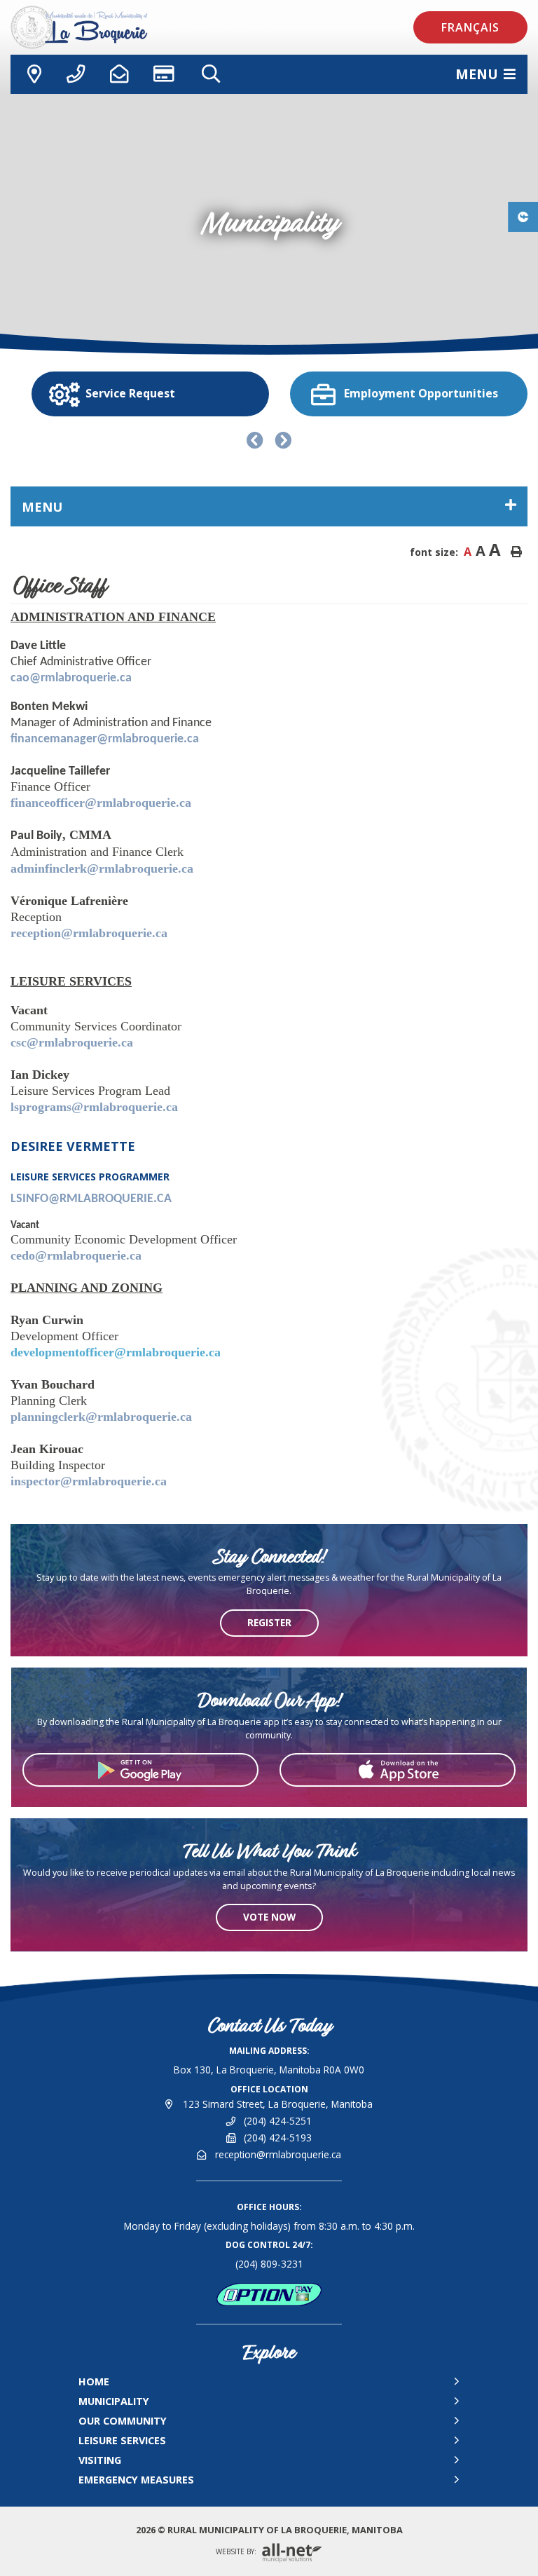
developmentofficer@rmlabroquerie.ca (116, 1352)
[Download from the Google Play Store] (140, 1770)
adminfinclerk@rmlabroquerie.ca (102, 868)
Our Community (123, 2421)
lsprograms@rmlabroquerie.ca (94, 1107)
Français (470, 27)
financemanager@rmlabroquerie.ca (105, 739)
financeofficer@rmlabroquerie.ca (101, 803)
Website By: (237, 2552)
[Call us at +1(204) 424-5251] (76, 74)
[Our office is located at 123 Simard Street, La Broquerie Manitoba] (32, 74)
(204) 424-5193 (278, 2138)
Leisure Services (122, 2440)
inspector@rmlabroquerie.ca (89, 1481)
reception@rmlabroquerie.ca (89, 933)
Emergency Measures (136, 2480)
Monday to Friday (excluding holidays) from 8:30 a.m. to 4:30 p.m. (269, 2226)
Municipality (114, 2401)
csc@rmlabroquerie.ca (72, 1042)
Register (269, 1622)
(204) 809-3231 (269, 2264)
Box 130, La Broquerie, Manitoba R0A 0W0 (269, 2070)
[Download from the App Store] (398, 1770)
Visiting (100, 2460)
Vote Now (269, 1917)
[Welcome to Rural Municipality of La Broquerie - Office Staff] (116, 27)
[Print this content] (516, 552)
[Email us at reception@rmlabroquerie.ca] (119, 74)
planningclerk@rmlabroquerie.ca (101, 1417)
